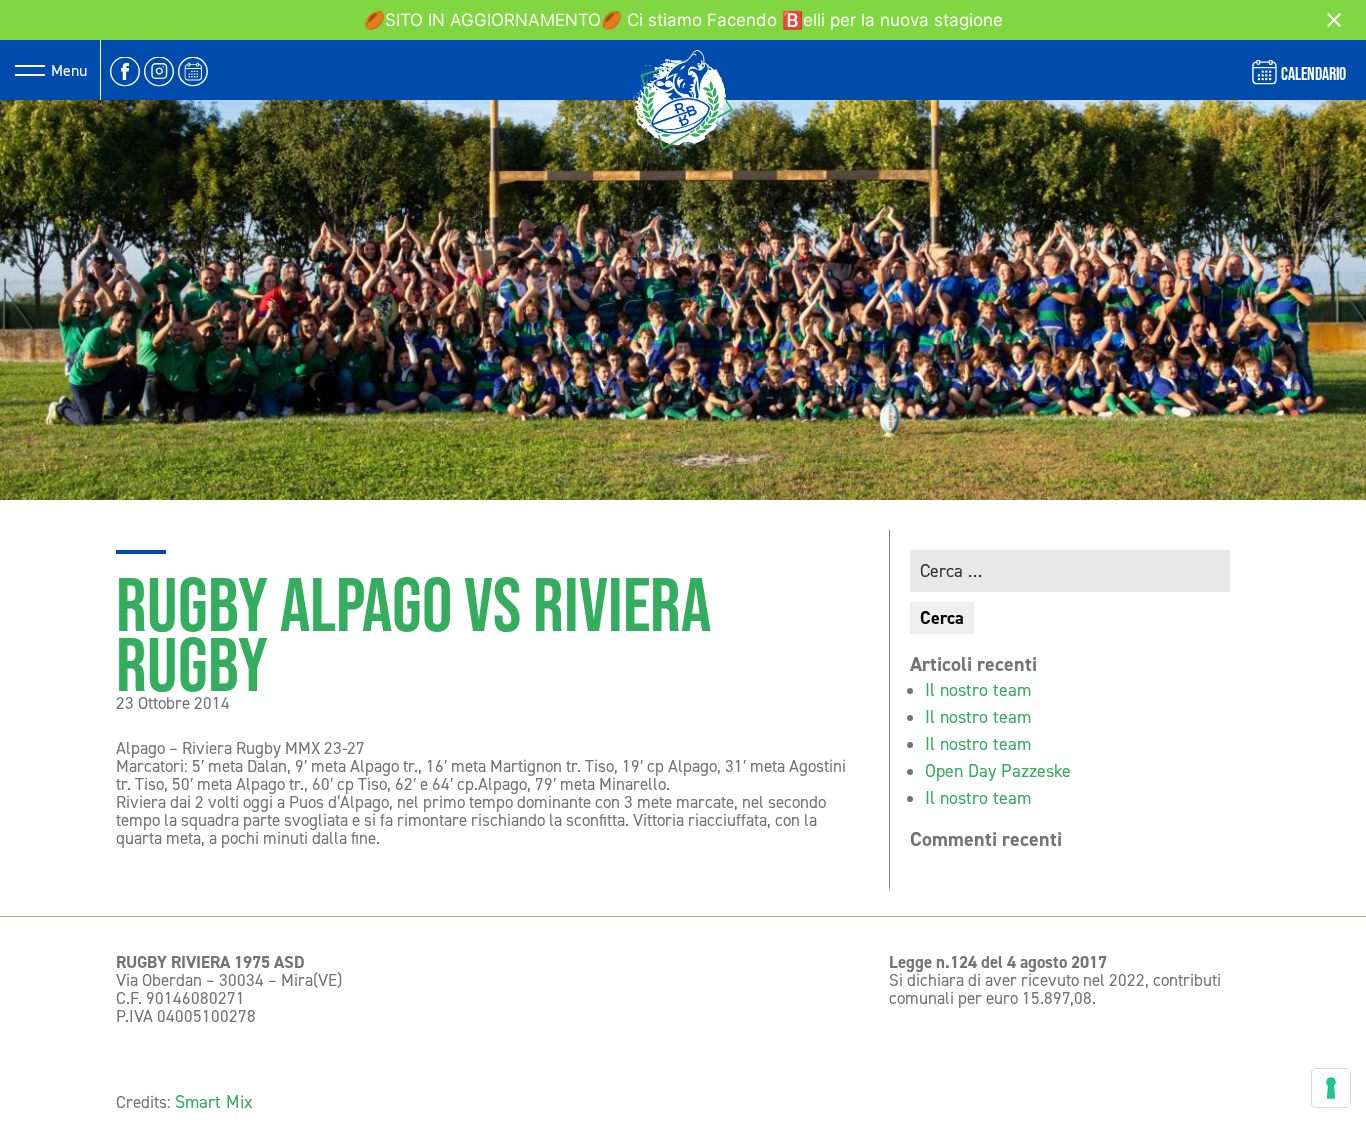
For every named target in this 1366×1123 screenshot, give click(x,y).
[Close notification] (1334, 20)
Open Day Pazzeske (998, 771)
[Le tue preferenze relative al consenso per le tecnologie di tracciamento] (1331, 1088)
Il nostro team (978, 690)
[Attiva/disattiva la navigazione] (30, 70)
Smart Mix (214, 1102)
